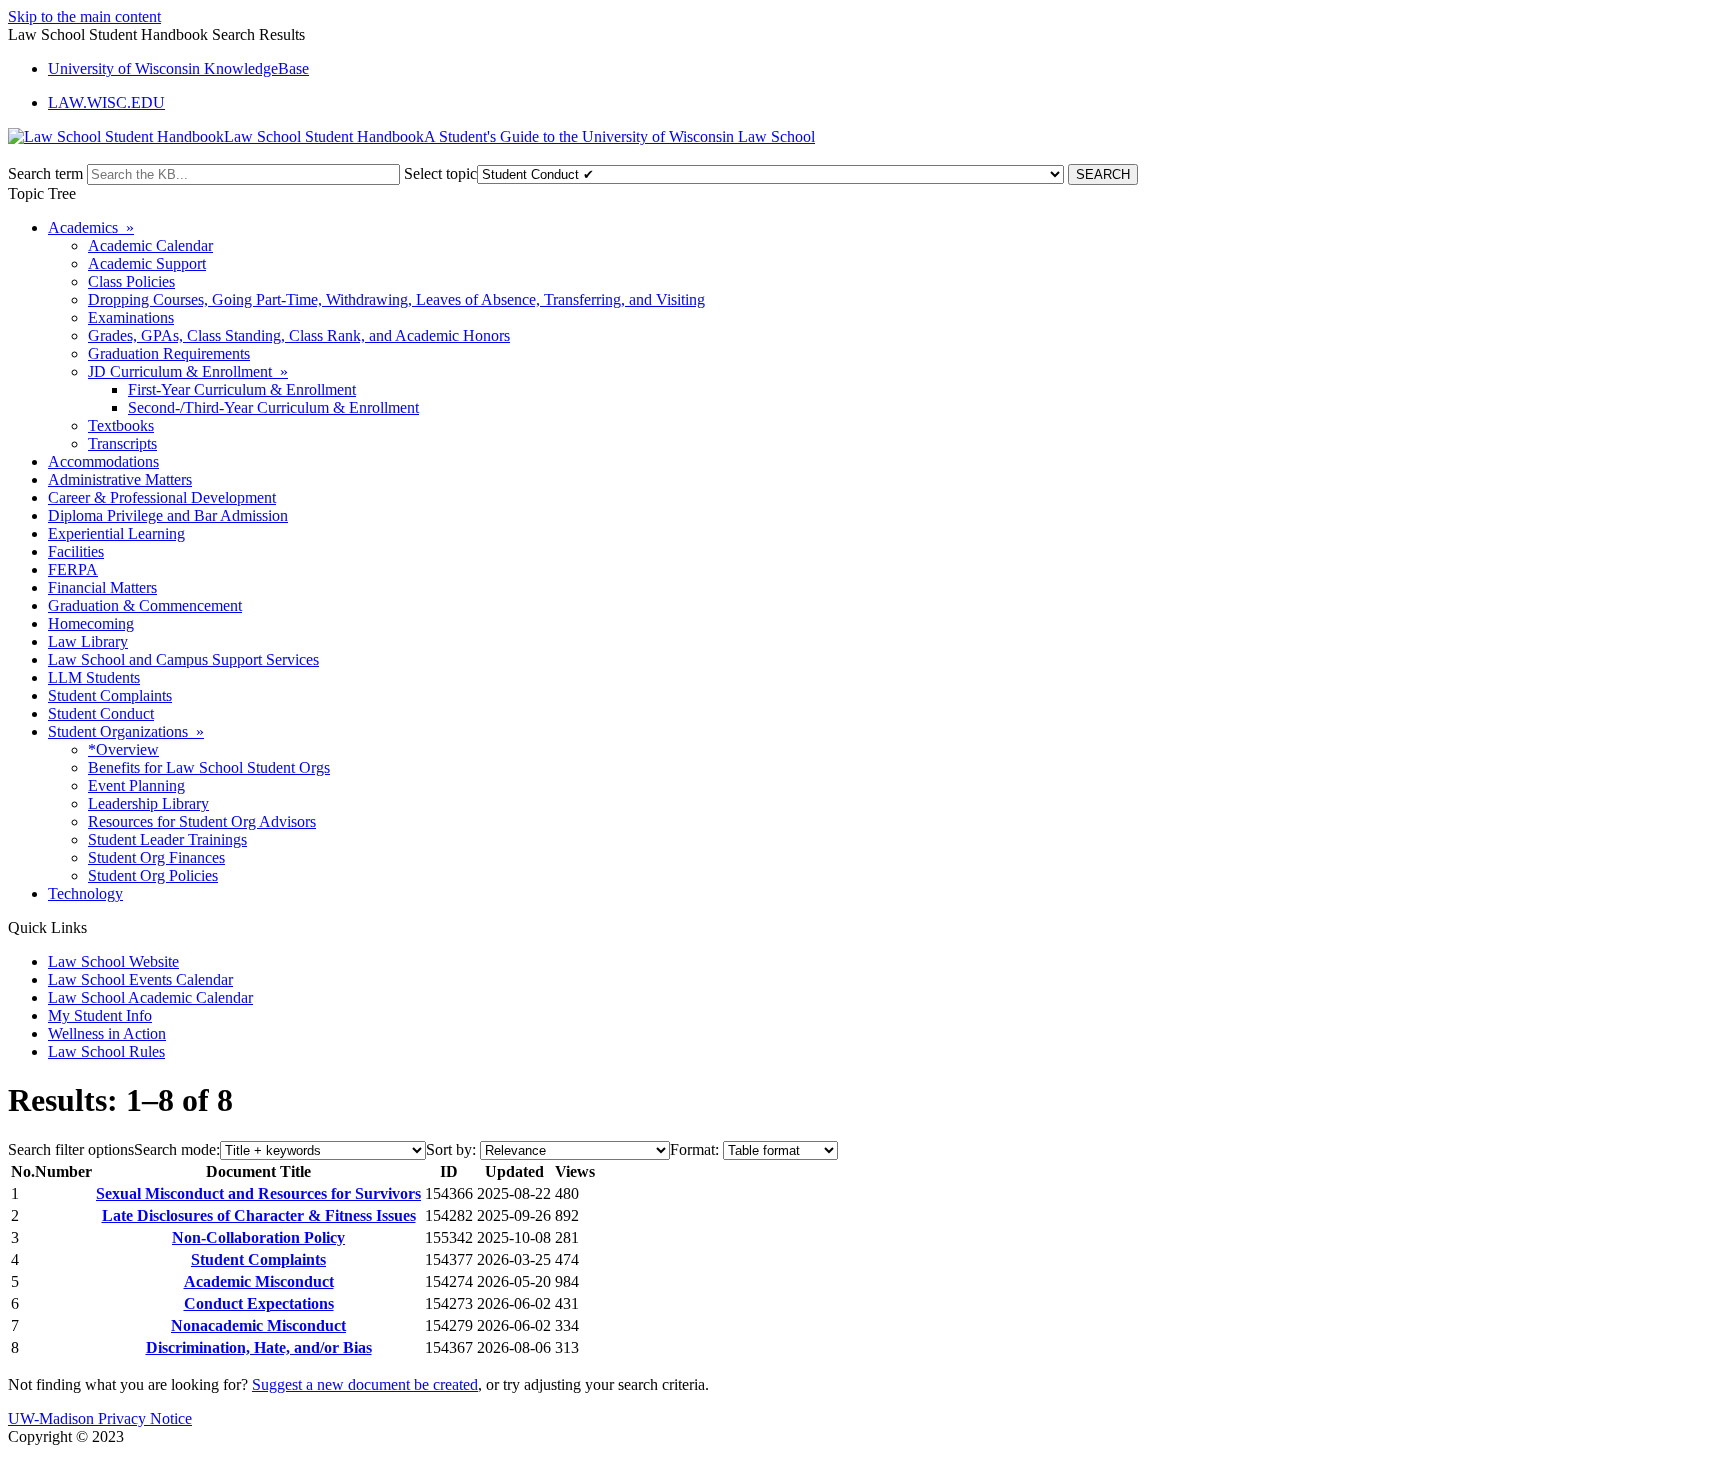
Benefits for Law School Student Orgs (209, 767)
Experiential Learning (116, 533)
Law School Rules (106, 1051)
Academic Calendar (150, 245)
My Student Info (100, 1015)
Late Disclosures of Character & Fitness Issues (259, 1215)
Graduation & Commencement (145, 605)
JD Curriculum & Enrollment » (188, 371)
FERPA (73, 569)
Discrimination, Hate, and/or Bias (259, 1347)
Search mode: (177, 1149)
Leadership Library (148, 803)
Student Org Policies (153, 875)
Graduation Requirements (169, 353)
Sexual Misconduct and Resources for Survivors (258, 1193)
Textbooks (121, 425)
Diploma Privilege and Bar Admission (168, 515)
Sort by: (451, 1149)
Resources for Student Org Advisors (202, 821)
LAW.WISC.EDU (106, 102)
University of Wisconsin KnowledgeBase (178, 68)
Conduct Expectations (259, 1303)
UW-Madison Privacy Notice (100, 1418)
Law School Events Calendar (140, 979)
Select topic (440, 173)
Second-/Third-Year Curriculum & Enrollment (273, 407)
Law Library (88, 641)
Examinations (131, 317)
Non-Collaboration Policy (258, 1237)
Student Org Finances (156, 857)
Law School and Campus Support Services (183, 659)
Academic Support (147, 263)
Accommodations (103, 461)
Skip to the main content (84, 16)
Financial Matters (102, 587)
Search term (45, 173)
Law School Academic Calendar (150, 997)
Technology (85, 893)
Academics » (91, 227)
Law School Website (113, 961)
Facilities (76, 551)
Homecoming (91, 623)
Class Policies (131, 281)
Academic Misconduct (259, 1281)
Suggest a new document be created (365, 1384)
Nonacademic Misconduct (258, 1325)
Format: (694, 1149)
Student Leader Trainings (167, 839)
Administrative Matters (120, 479)
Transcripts (122, 443)
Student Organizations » (126, 731)
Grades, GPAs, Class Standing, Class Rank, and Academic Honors (299, 335)
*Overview (123, 749)
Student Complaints (110, 695)
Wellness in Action (107, 1033)
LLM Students (94, 677)
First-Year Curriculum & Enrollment (242, 389)
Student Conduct (101, 713)
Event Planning (136, 785)
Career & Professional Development (162, 497)
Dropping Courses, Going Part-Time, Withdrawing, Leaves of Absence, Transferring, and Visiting (396, 299)
